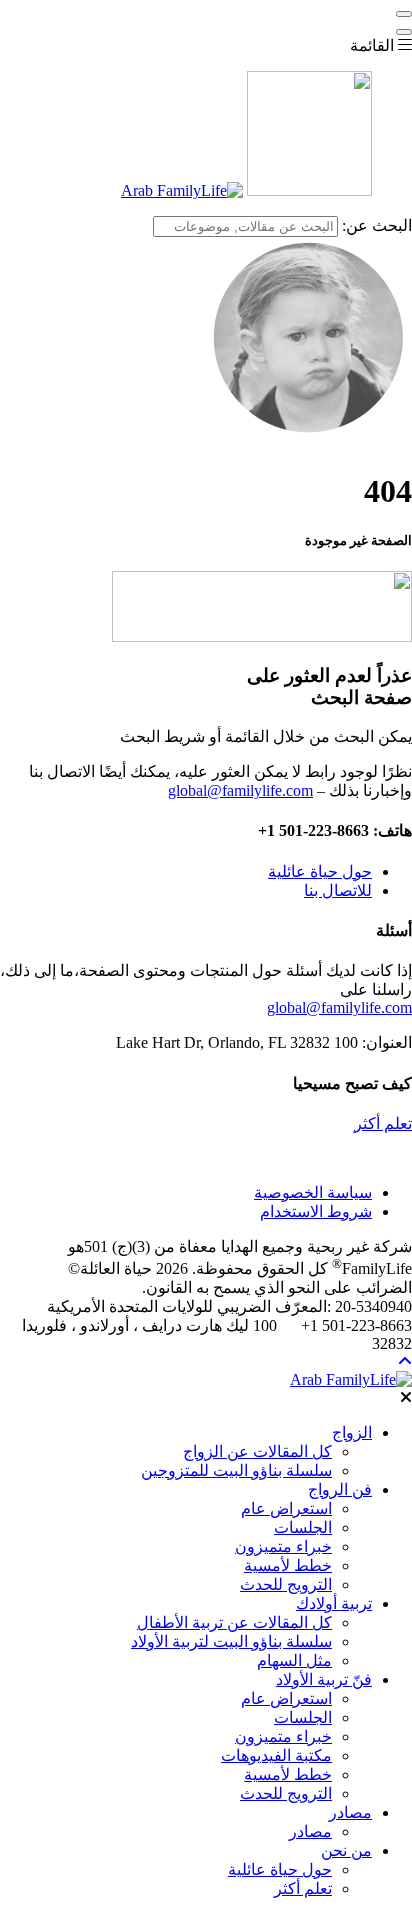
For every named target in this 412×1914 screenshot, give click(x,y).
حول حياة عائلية (320, 871)
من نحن (346, 1850)
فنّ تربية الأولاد (324, 1679)
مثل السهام (294, 1660)
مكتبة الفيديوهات (276, 1755)
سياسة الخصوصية (313, 1192)
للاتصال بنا (338, 890)
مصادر (350, 1812)
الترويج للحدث (286, 1584)
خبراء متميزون (283, 1546)
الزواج (352, 1432)
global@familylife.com (240, 790)
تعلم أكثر (383, 1123)
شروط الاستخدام (316, 1211)
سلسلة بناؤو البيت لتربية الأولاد (231, 1641)
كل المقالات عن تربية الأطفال (234, 1622)
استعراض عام (286, 1508)
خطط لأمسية (288, 1565)
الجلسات (303, 1527)
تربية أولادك (334, 1603)
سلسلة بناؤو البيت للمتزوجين (236, 1470)
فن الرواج (340, 1489)
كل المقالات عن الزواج (257, 1451)
